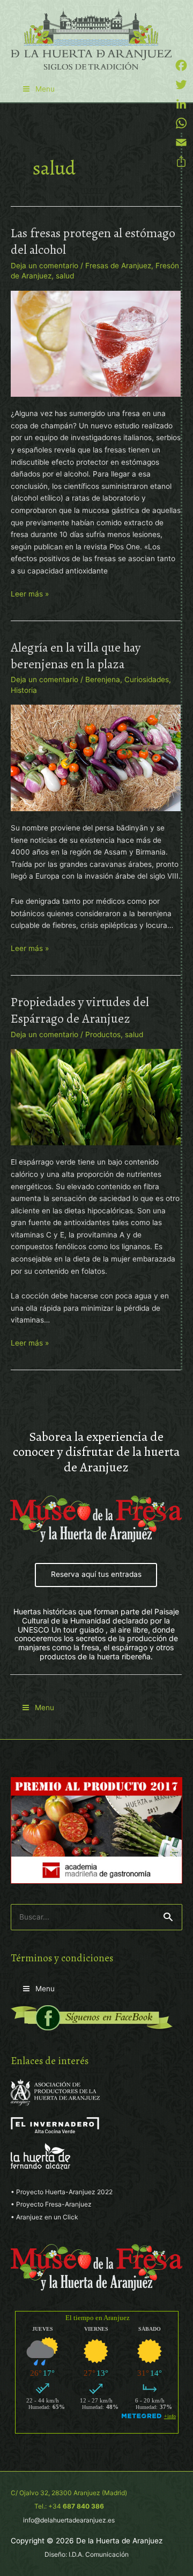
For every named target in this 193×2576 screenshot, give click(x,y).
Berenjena (103, 679)
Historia (24, 690)
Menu (45, 89)
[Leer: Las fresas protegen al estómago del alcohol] (96, 343)
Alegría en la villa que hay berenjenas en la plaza (76, 656)
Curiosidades (147, 679)
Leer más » (30, 595)
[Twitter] (181, 85)
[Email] (181, 142)
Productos (103, 1034)
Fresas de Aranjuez (118, 266)
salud (65, 276)
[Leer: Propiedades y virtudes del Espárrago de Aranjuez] (96, 1097)
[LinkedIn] (181, 104)
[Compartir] (181, 162)
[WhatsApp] (181, 123)
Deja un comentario (44, 266)
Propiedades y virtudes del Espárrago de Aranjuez (80, 1010)
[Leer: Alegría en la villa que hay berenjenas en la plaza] (96, 757)
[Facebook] (181, 65)
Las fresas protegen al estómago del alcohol (93, 241)
